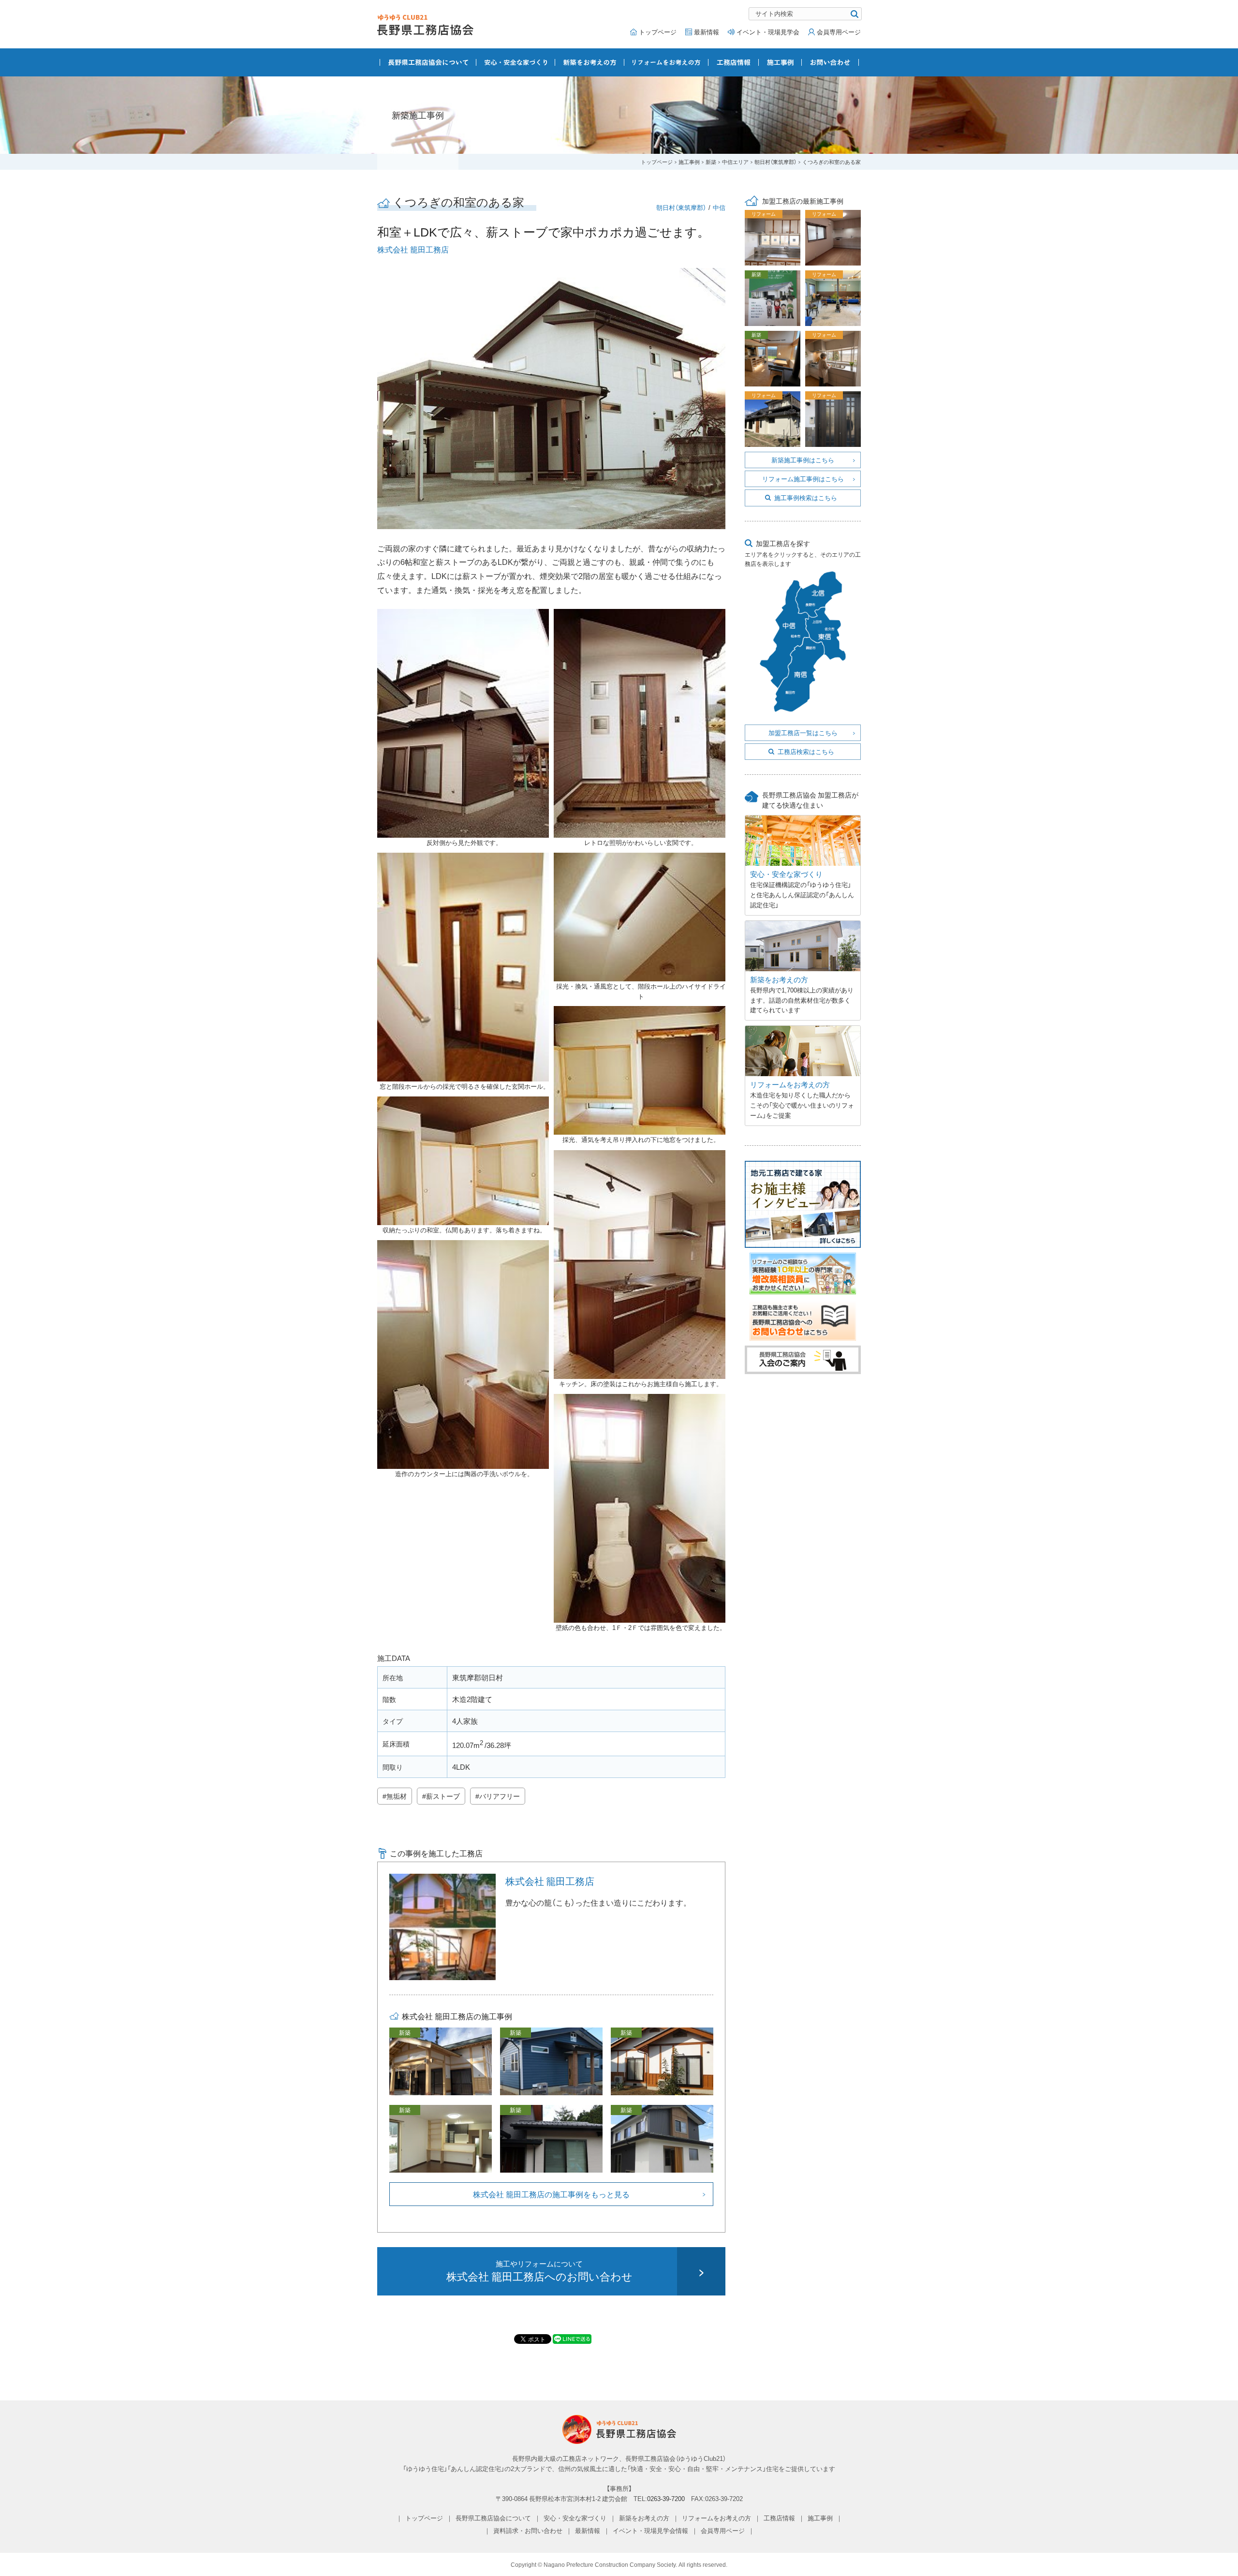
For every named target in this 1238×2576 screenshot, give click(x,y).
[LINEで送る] (572, 2339)
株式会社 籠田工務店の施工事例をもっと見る (551, 2194)
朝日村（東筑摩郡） (775, 162)
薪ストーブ (443, 1796)
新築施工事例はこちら (803, 460)
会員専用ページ (839, 32)
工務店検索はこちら (806, 751)
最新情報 (707, 32)
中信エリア (735, 162)
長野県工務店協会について (428, 62)
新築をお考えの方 (590, 62)
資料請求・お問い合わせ (528, 2530)
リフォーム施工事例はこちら (803, 479)
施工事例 (780, 62)
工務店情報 (734, 62)
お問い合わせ (830, 62)
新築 (711, 162)
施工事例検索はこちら (806, 497)
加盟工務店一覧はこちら (803, 733)
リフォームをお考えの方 (666, 62)
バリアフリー (500, 1796)
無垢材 (397, 1796)
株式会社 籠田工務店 (413, 249)
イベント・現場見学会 (768, 32)
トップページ (658, 32)
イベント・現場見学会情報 (650, 2530)
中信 (719, 207)
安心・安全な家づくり (516, 62)
